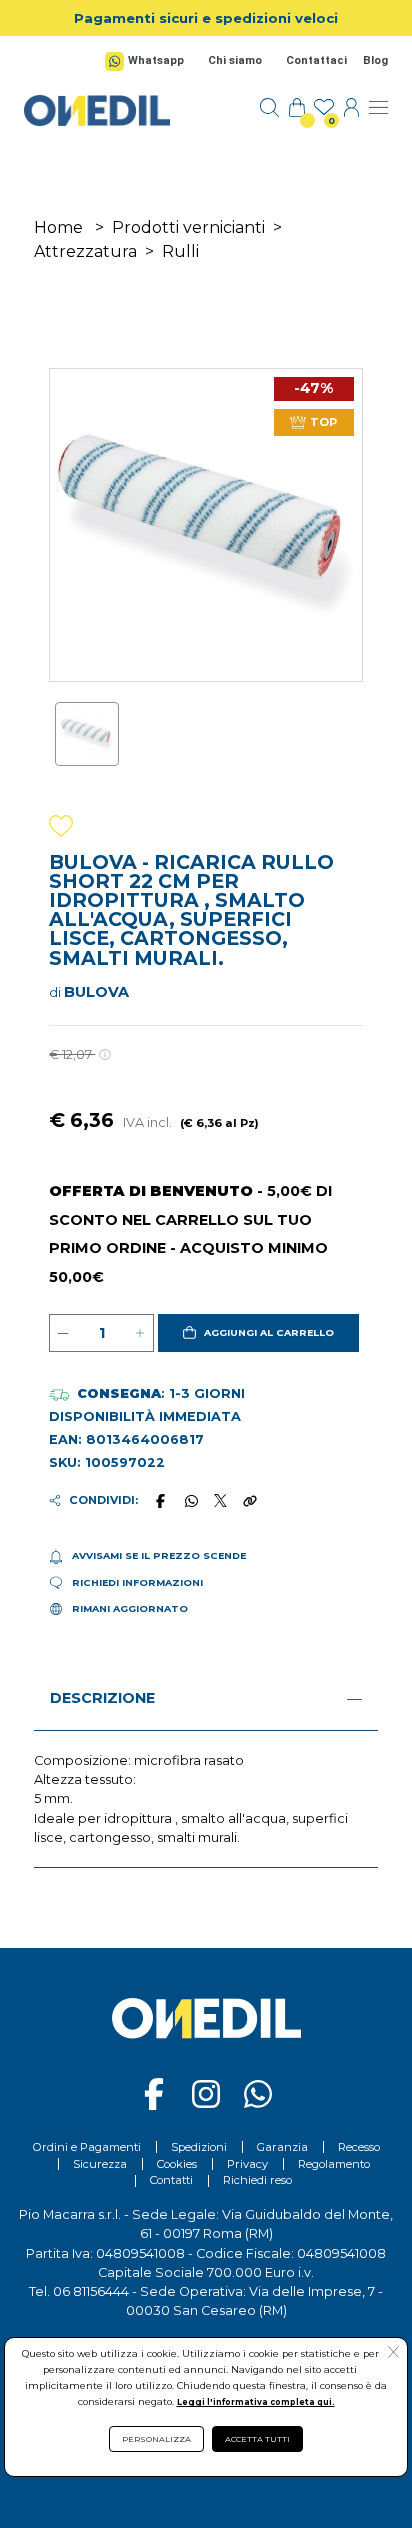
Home (58, 227)
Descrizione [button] (102, 1698)
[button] (258, 1333)
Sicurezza (100, 2164)
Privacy (247, 2164)
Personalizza (156, 2439)
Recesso (359, 2147)
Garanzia (282, 2147)
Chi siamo (235, 60)
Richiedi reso (257, 2180)
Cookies (177, 2164)
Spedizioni (199, 2147)
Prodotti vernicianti (188, 227)
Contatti (171, 2180)
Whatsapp (156, 60)
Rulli (180, 251)
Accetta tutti (257, 2439)
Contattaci (316, 60)
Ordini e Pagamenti (87, 2147)
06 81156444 (91, 2291)
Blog (375, 60)
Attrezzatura (85, 251)
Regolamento (334, 2164)
